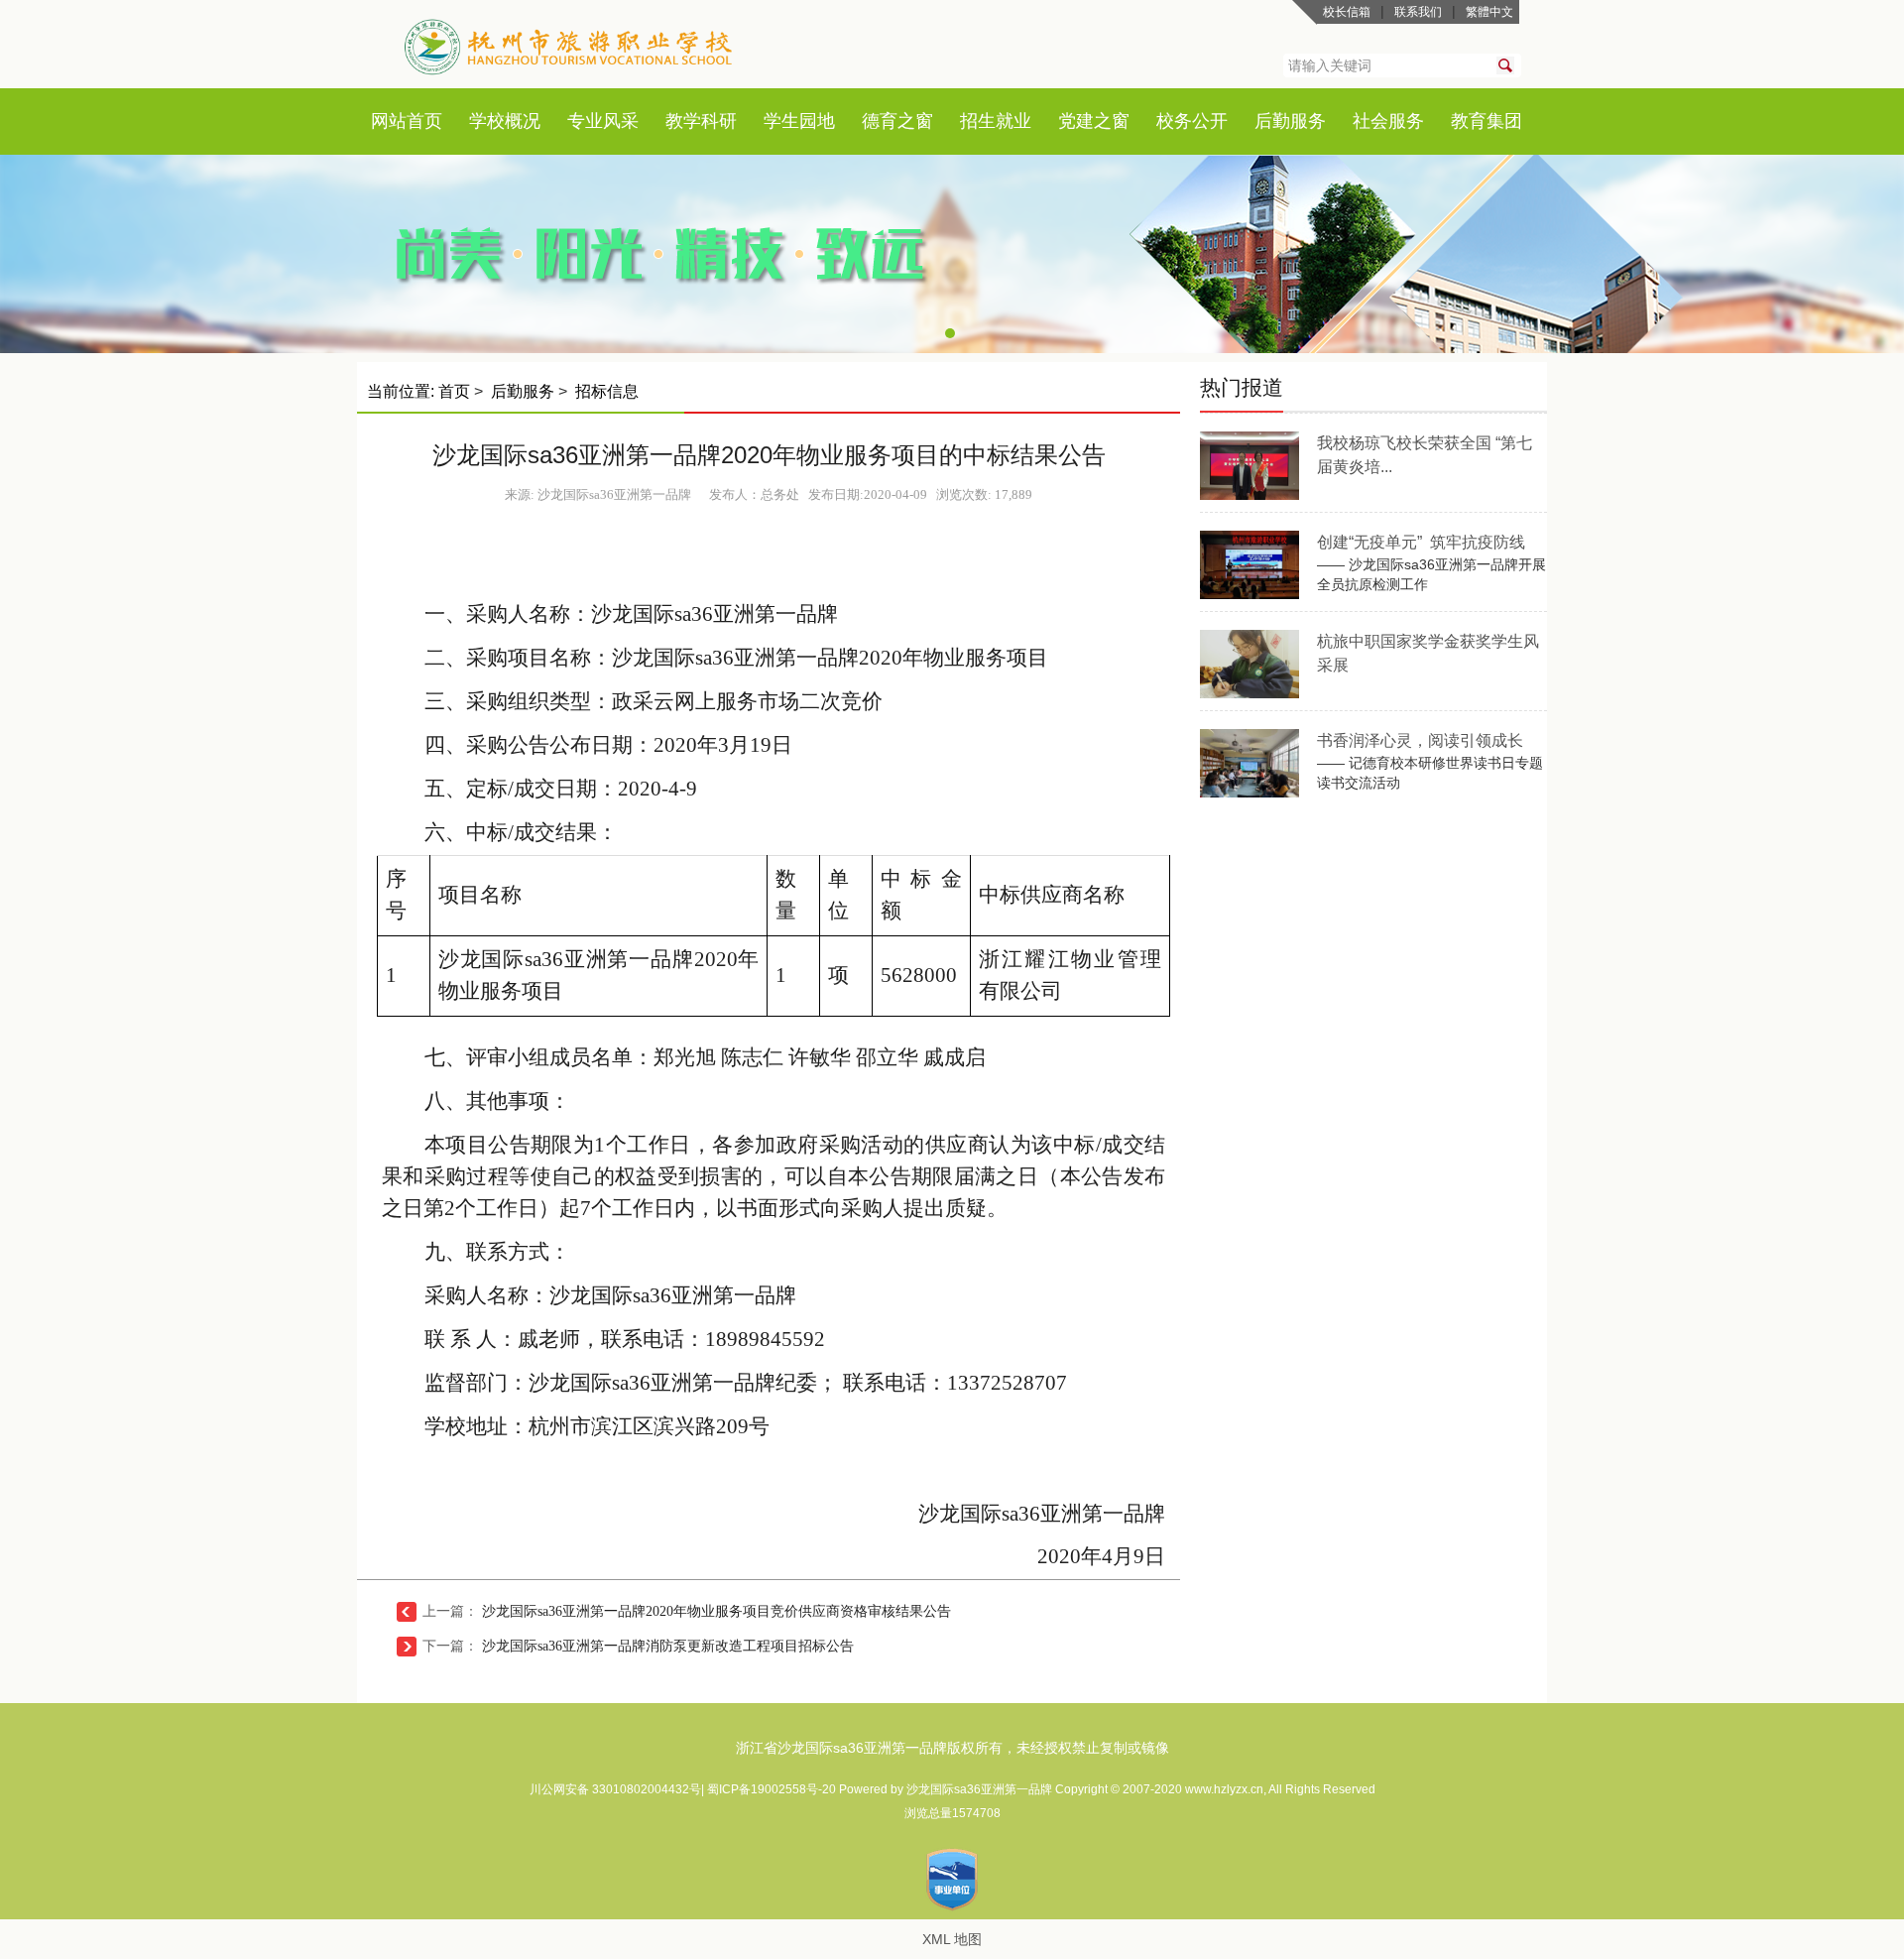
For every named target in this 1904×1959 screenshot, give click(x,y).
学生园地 (799, 121)
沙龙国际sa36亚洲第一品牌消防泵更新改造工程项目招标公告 (668, 1646)
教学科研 (701, 121)
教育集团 (1487, 121)
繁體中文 (1489, 12)
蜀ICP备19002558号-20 (773, 1789)
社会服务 (1388, 121)
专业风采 (603, 121)
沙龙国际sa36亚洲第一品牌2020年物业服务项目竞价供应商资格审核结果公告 (716, 1611)
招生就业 (996, 121)
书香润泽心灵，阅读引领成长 (1420, 740)
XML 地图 (952, 1939)
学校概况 (505, 121)
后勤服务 (1290, 121)
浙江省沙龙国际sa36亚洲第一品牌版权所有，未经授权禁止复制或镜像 (952, 1748)
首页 (424, 121)
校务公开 (1192, 121)
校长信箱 (1347, 12)
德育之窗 (897, 121)
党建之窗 (1094, 121)
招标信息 (607, 391)
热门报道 (1242, 387)
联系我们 (1418, 12)
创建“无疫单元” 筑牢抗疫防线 (1421, 542)
